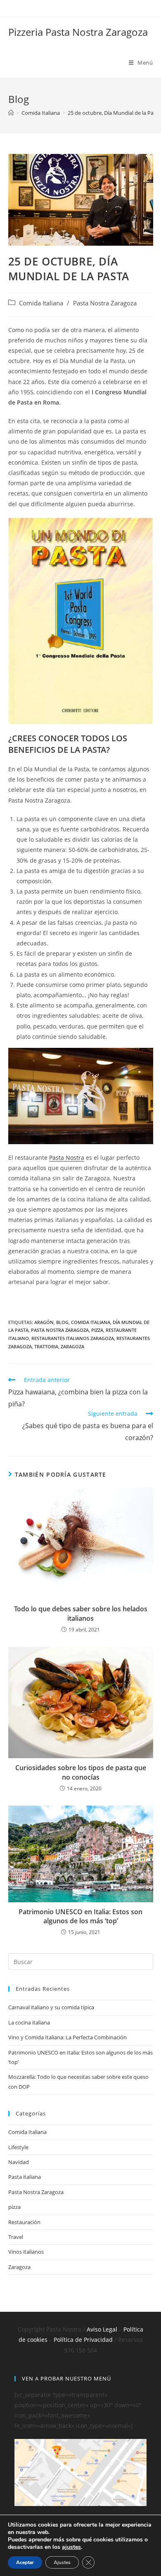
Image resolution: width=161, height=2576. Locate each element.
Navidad (19, 2162)
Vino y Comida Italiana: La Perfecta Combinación (67, 2037)
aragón (44, 1322)
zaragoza (72, 1346)
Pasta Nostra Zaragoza (105, 303)
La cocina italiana (29, 2022)
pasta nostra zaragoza (60, 1330)
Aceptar (25, 2562)
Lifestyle (18, 2147)
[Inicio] (11, 113)
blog (62, 1322)
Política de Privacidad (83, 2340)
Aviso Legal (102, 2329)
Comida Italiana (41, 303)
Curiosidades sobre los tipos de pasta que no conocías (81, 1772)
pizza (97, 1330)
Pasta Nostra (67, 1158)
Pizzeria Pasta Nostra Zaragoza (78, 32)
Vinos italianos (26, 2252)
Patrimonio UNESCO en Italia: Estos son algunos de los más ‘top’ (80, 1916)
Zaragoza (19, 2267)
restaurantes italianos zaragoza (73, 1338)
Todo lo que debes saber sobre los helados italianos (81, 1613)
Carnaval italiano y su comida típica (51, 2007)
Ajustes (62, 2562)
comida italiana (91, 1322)
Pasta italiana (25, 2177)
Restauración (24, 2222)
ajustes (71, 2547)
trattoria (46, 1346)
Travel (16, 2237)
